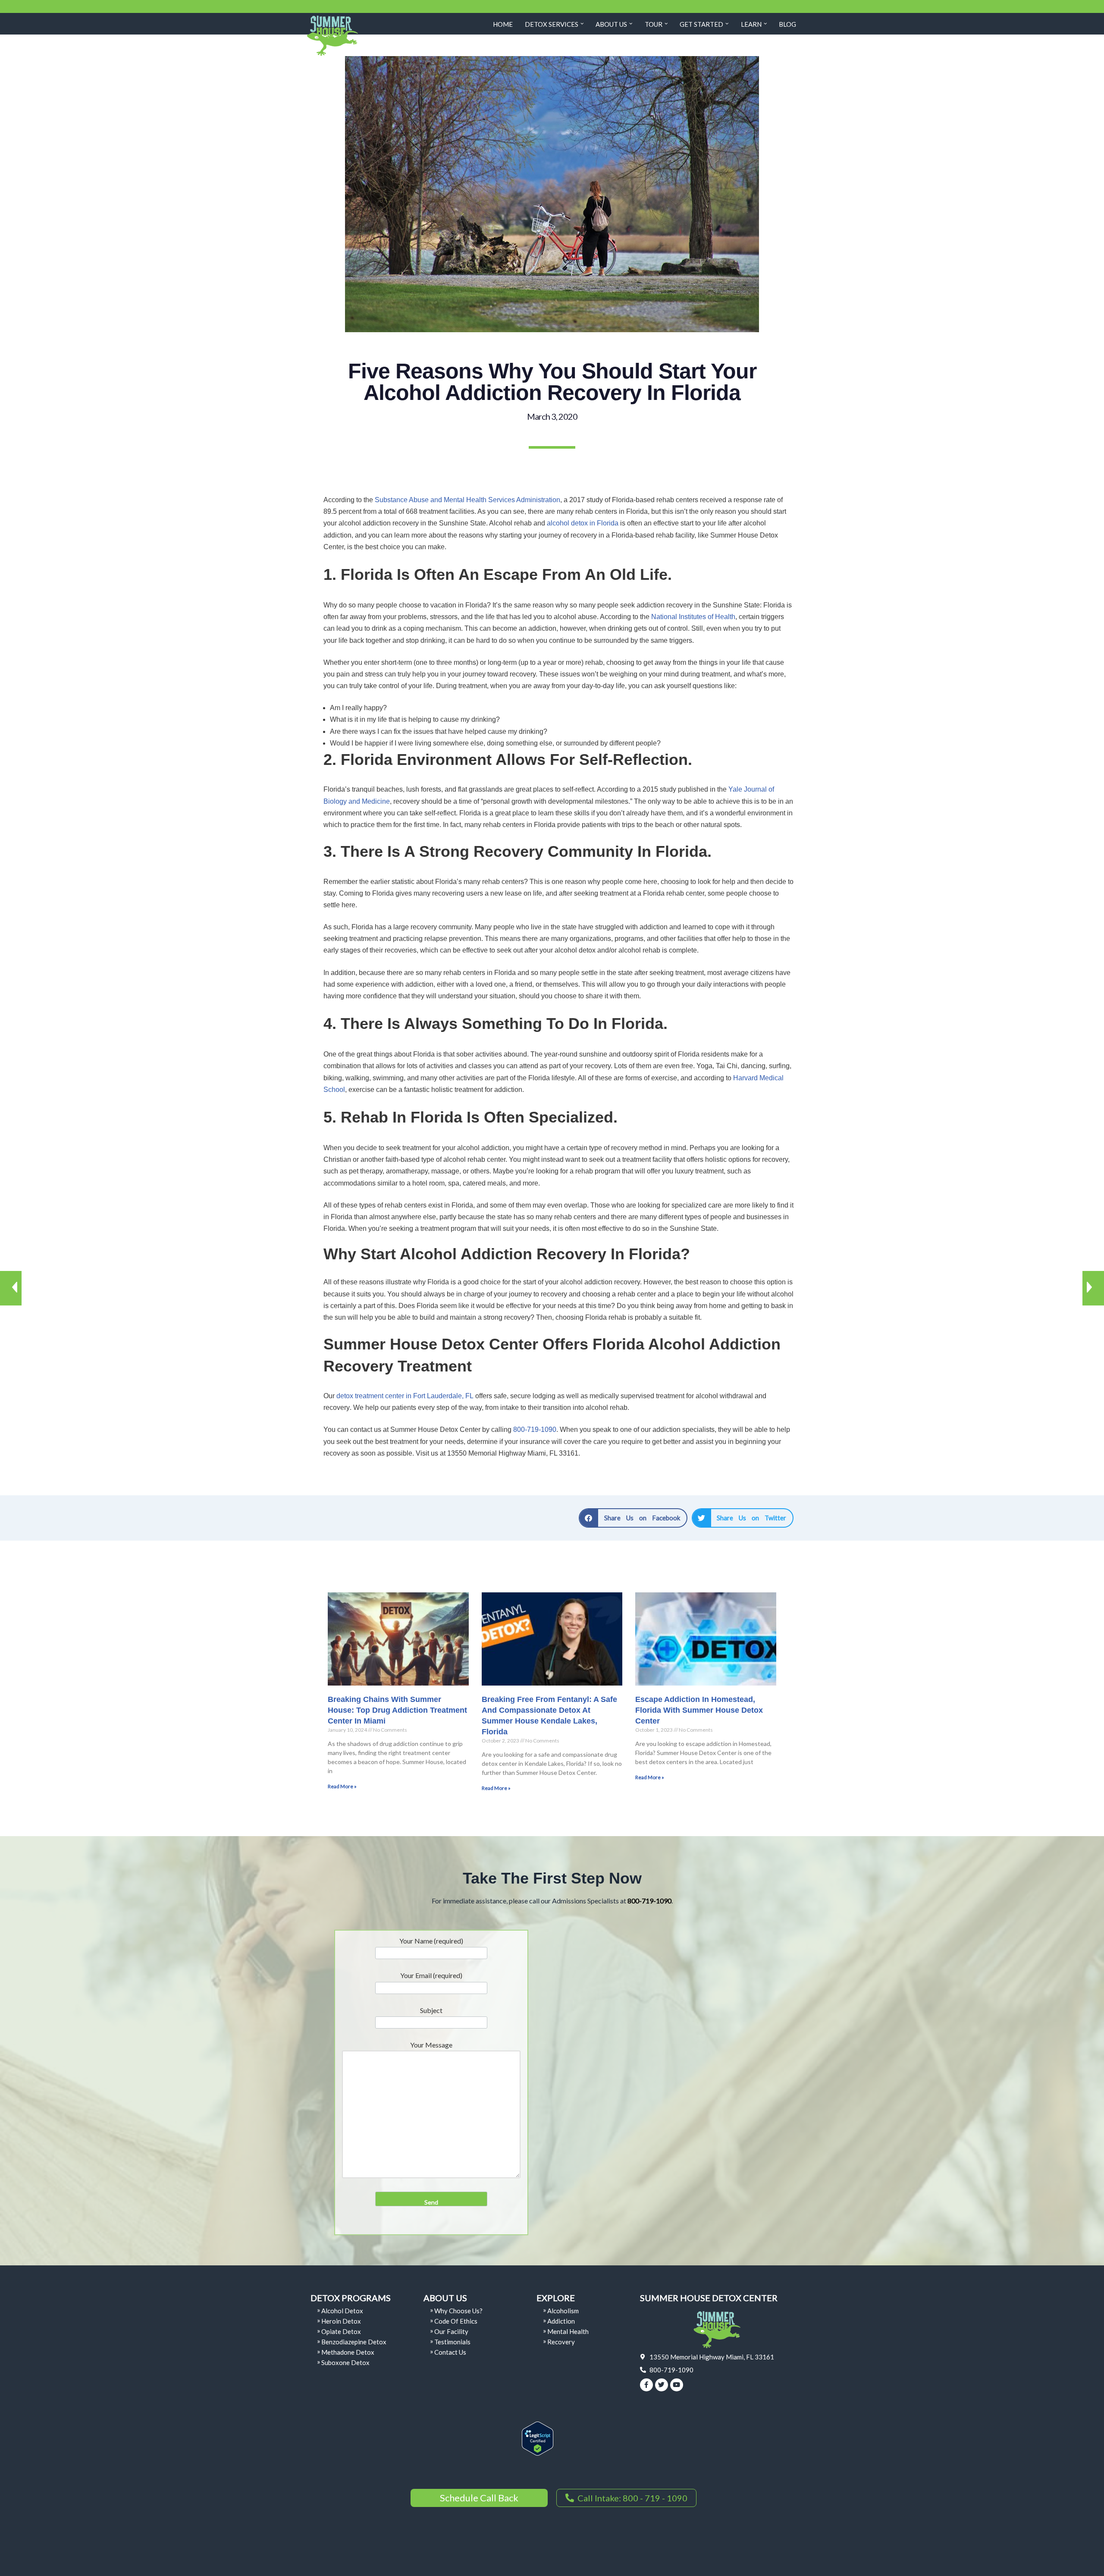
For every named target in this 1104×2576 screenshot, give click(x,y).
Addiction (561, 2321)
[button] (582, 24)
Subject (431, 2010)
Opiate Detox (341, 2331)
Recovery (561, 2342)
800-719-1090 (535, 1430)
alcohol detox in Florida (583, 523)
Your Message (431, 2045)
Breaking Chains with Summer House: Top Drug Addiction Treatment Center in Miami (397, 1710)
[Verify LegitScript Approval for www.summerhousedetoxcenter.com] (538, 2453)
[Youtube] (677, 2385)
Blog (787, 24)
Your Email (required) (431, 1975)
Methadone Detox (348, 2352)
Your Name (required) (431, 1941)
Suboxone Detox (345, 2362)
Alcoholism (563, 2311)
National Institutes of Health (693, 617)
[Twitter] (662, 2385)
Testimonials (452, 2342)
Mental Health (568, 2331)
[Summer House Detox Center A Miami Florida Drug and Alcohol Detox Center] (332, 36)
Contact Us (450, 2352)
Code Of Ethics (456, 2321)
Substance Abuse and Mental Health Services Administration (467, 500)
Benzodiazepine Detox (354, 2342)
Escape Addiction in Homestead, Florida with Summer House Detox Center (699, 1710)
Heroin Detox (341, 2321)
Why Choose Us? (458, 2311)
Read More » (342, 1786)
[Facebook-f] (646, 2385)
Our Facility (451, 2331)
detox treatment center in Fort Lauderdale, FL (405, 1396)
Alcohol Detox (342, 2311)
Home (503, 24)
